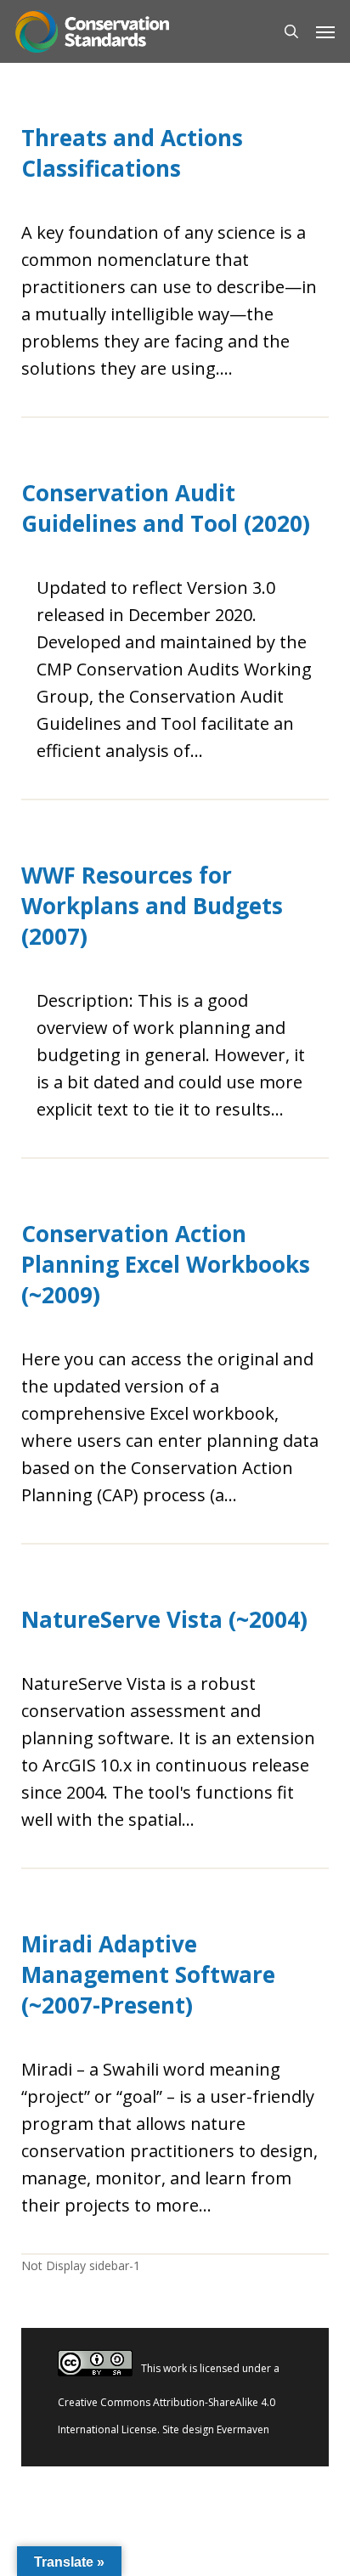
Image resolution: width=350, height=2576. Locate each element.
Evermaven (243, 2429)
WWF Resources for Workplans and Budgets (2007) (152, 906)
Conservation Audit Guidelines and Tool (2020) (166, 508)
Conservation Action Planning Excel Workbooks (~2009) (166, 1264)
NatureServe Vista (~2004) (164, 1619)
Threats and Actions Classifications (132, 153)
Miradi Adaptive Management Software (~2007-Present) (148, 1974)
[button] (325, 31)
